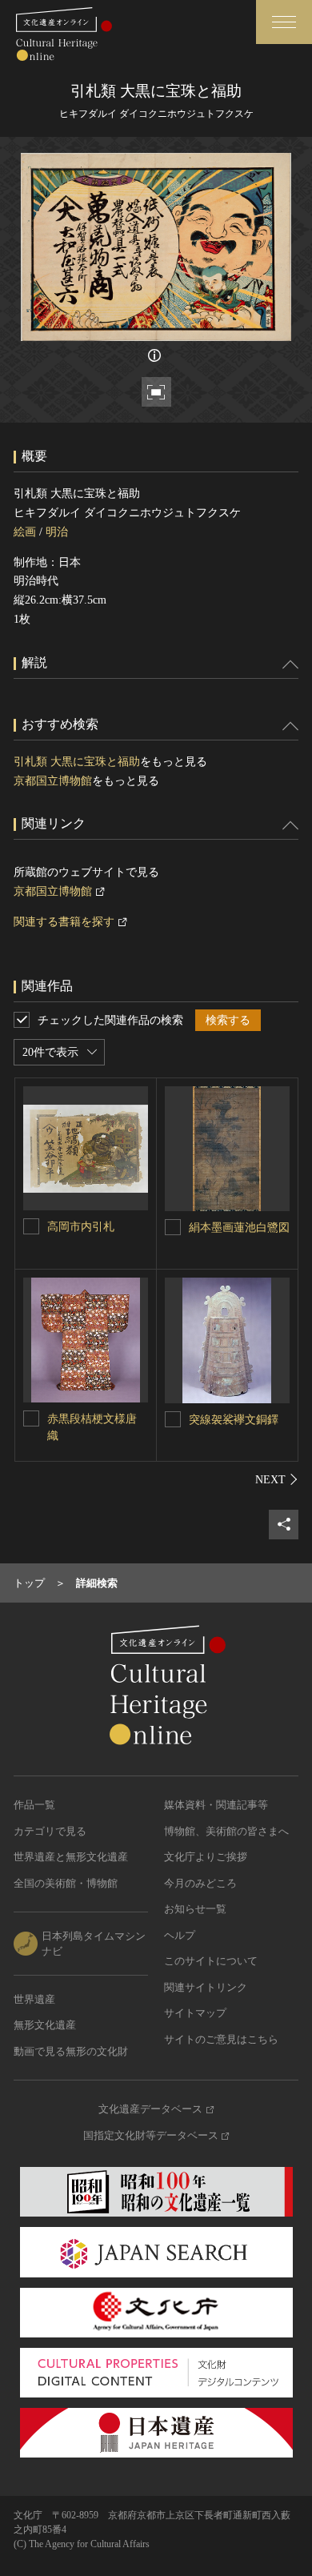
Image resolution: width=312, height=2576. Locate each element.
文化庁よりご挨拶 (206, 1857)
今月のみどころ (200, 1883)
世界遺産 (34, 1999)
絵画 (25, 532)
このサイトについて (211, 1961)
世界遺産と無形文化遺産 (71, 1857)
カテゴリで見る (50, 1831)
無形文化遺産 (45, 2025)
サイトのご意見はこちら (221, 2039)
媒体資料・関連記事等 (216, 1805)
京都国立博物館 (53, 781)
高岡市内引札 (81, 1227)
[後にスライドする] (277, 1479)
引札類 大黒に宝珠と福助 (77, 762)
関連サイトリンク (206, 1987)
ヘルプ (180, 1935)
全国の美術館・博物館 (66, 1883)
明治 (57, 532)
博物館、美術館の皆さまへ (226, 1831)
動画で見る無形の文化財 (71, 2051)
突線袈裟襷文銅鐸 (234, 1420)
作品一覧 (34, 1805)
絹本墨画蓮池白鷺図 (239, 1228)
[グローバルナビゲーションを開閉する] (284, 22)
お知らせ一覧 (195, 1909)
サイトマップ (195, 2013)
